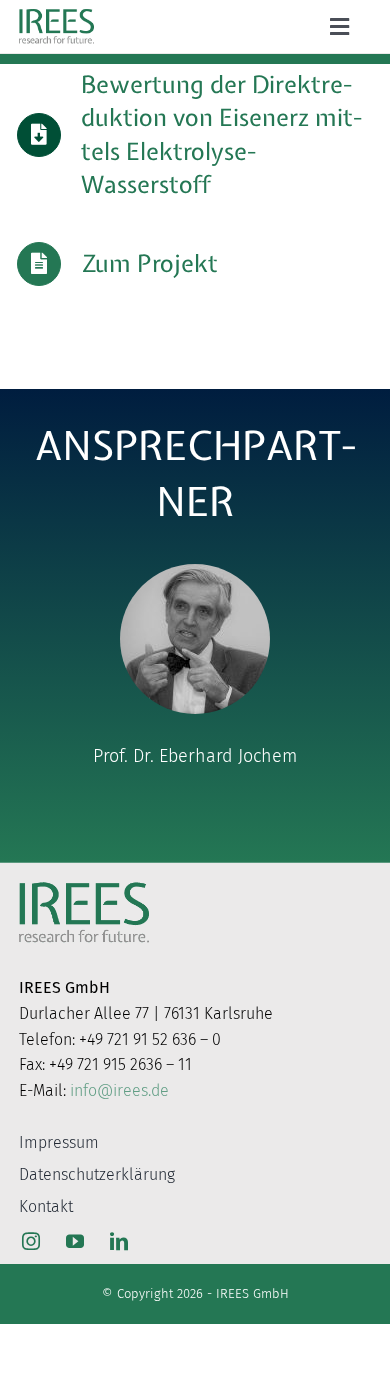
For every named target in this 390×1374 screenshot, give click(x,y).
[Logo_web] (56, 13)
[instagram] (31, 1241)
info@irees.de (119, 1090)
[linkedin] (119, 1241)
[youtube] (75, 1241)
